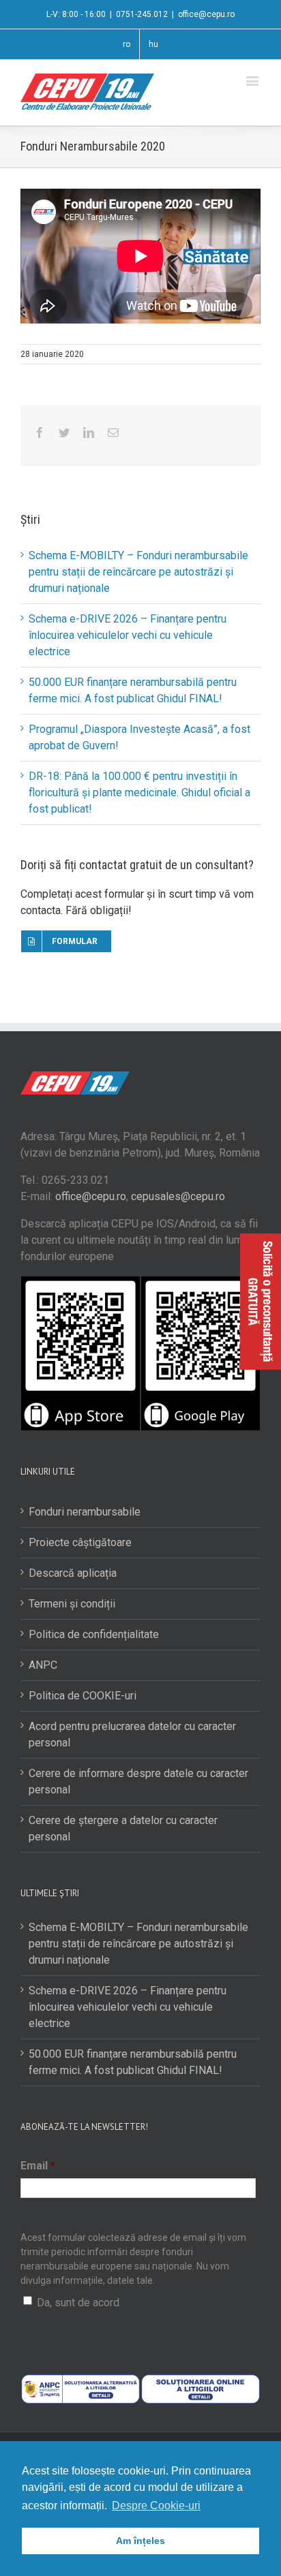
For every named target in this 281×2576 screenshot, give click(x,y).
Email (38, 2166)
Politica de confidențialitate (94, 1634)
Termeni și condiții (72, 1604)
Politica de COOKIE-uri (83, 1696)
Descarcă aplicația (73, 1573)
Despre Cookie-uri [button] (156, 2506)
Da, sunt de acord (78, 2303)
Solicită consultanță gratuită (261, 1302)
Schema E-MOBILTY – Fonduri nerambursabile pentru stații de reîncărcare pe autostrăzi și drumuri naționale (138, 572)
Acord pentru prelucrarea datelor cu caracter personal (132, 1734)
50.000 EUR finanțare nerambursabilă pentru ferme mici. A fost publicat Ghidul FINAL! (133, 2062)
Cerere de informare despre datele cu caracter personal (138, 1781)
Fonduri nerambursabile (85, 1512)
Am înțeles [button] (140, 2541)
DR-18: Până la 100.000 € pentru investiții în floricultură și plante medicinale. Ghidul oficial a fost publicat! (139, 792)
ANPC (43, 1665)
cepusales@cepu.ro (178, 1196)
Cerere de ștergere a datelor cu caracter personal (123, 1828)
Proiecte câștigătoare (80, 1542)
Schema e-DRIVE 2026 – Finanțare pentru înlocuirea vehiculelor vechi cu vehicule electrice (128, 635)
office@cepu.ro (206, 14)
